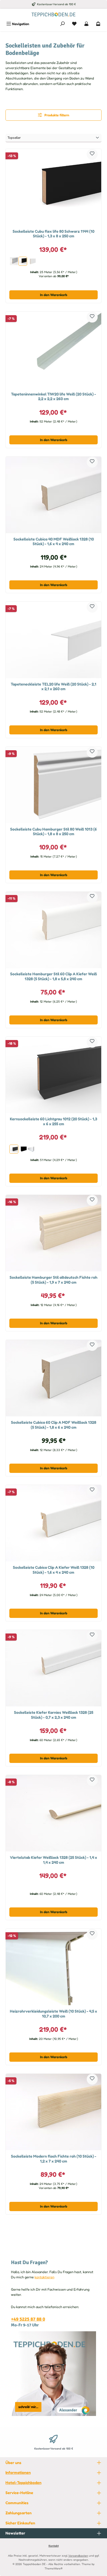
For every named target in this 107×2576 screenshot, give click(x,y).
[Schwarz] (23, 261)
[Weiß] (32, 261)
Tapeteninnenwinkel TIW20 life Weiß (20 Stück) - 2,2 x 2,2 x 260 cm (54, 396)
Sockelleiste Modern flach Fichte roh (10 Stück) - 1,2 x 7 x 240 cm (54, 2159)
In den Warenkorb (54, 295)
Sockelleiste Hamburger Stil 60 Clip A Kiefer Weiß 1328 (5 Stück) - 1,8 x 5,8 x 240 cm (54, 976)
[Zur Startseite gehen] (54, 14)
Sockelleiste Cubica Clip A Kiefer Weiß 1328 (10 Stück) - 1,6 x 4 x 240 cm (54, 1570)
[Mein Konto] (86, 24)
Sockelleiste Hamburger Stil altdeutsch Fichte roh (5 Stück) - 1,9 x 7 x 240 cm (54, 1280)
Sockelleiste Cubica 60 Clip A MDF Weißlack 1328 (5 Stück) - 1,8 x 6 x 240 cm (54, 1425)
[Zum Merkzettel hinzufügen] (92, 154)
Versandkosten (78, 2556)
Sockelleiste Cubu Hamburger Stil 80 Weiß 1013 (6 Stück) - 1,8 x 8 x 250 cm (54, 831)
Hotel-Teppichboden (23, 2482)
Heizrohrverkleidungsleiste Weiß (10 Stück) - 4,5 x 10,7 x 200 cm (54, 2014)
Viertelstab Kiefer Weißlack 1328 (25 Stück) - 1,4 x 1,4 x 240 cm (54, 1860)
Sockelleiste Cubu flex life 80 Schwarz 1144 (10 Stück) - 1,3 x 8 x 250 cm (54, 234)
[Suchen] (63, 24)
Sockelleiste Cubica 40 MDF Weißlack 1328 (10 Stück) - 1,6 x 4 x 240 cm (54, 541)
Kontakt (54, 2546)
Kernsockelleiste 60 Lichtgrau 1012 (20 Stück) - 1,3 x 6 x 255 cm (54, 1121)
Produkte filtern (56, 115)
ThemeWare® (54, 2568)
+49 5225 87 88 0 (28, 2319)
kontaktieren (44, 2277)
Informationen (18, 2472)
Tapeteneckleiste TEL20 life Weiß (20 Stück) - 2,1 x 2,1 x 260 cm (54, 686)
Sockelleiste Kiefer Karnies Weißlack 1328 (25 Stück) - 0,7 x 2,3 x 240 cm (54, 1715)
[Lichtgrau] (14, 261)
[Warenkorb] (98, 24)
